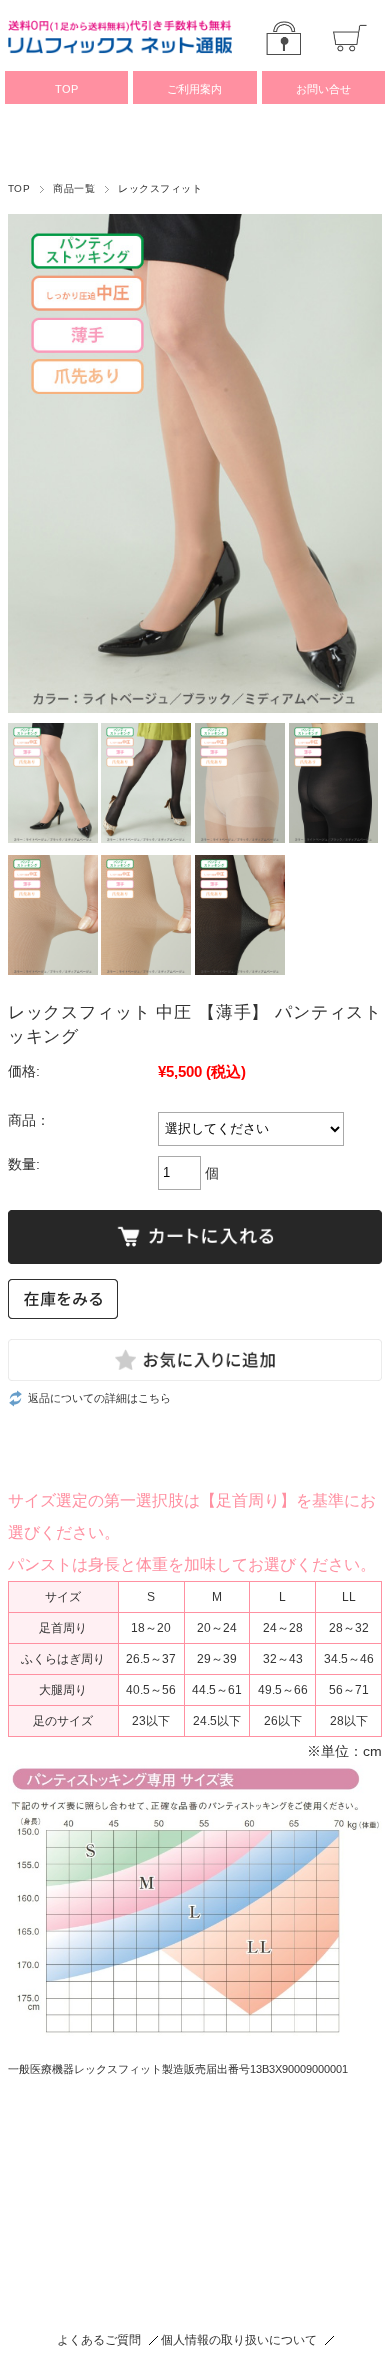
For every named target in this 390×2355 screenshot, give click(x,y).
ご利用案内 (194, 89)
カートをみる (350, 38)
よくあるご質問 (99, 2340)
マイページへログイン (284, 38)
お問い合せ (323, 89)
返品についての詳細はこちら (99, 1398)
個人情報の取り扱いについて (239, 2340)
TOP (66, 89)
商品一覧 (74, 188)
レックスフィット (160, 188)
